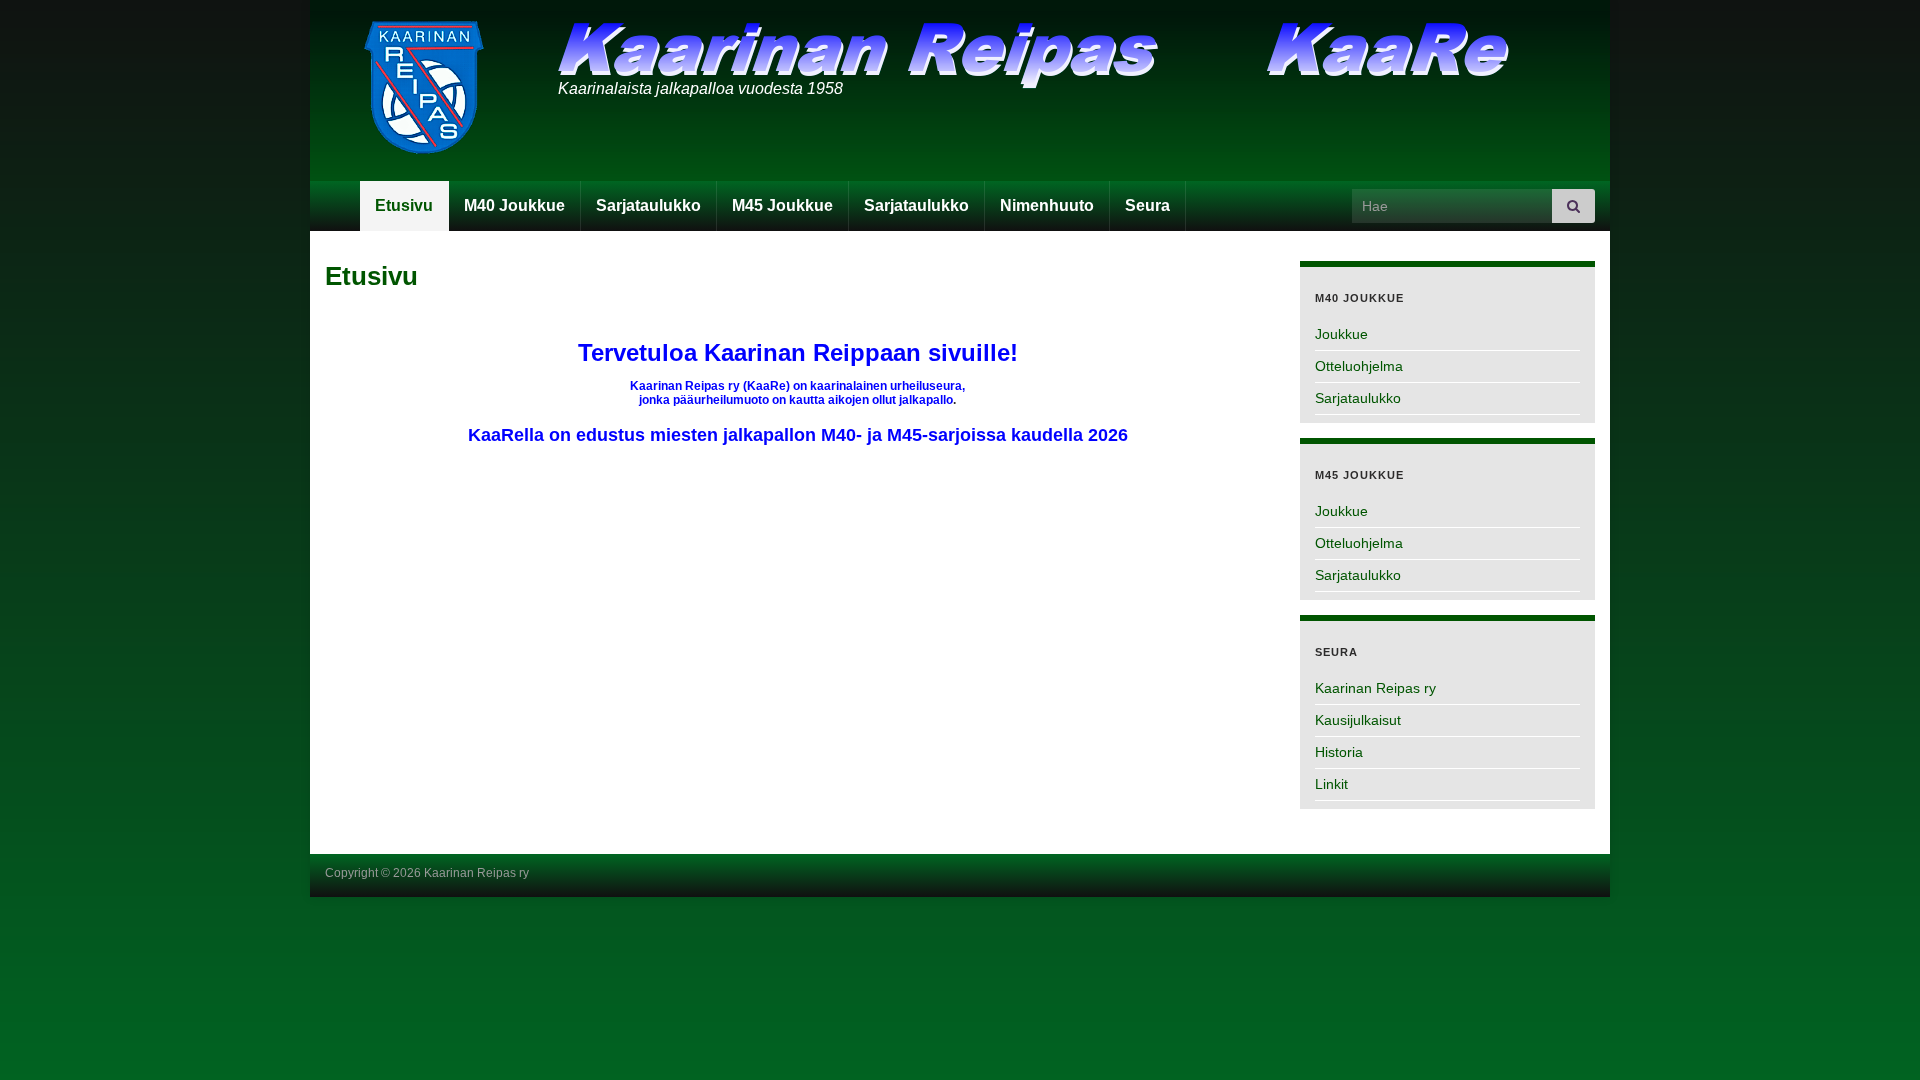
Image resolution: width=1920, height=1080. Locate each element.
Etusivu (404, 205)
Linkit (1331, 784)
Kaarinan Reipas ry (1375, 688)
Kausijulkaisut (1358, 720)
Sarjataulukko (648, 205)
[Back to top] (1875, 1035)
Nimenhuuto (1047, 205)
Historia (1339, 752)
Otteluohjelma (1359, 366)
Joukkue (1341, 334)
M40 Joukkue (514, 205)
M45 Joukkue (782, 205)
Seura (1147, 205)
